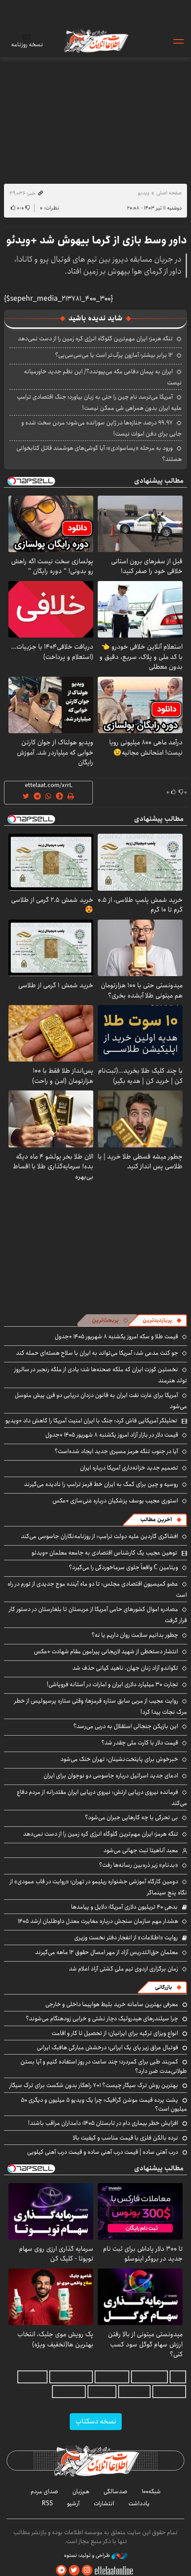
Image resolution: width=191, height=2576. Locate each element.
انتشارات (104, 2503)
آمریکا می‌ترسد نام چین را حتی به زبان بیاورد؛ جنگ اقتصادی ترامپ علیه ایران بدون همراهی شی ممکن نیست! (99, 402)
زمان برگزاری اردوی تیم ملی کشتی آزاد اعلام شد (123, 1969)
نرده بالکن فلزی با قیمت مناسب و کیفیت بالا (125, 2138)
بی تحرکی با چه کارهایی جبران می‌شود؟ (131, 1817)
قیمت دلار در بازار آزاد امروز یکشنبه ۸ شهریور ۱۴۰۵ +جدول (112, 1435)
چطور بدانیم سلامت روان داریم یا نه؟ (135, 1635)
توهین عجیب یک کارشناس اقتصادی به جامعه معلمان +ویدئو (104, 1553)
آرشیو (73, 2503)
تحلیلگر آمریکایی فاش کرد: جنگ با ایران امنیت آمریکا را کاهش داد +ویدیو (91, 1421)
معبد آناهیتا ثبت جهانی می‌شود (141, 1850)
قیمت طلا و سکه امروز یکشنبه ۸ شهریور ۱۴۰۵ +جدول (116, 1336)
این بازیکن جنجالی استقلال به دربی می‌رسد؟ (126, 1726)
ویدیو (143, 193)
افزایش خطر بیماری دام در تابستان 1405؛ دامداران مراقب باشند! (103, 2123)
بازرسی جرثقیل (149, 2377)
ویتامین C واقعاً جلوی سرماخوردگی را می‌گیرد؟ (123, 1567)
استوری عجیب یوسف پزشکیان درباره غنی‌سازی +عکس (115, 1501)
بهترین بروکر (134, 2392)
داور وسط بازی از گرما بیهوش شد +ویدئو (97, 240)
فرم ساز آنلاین (112, 2377)
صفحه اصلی (169, 193)
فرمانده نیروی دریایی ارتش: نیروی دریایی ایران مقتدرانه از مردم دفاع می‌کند (102, 1798)
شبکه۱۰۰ (151, 2491)
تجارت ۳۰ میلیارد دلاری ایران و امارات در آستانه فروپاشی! (112, 1684)
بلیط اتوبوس (69, 2392)
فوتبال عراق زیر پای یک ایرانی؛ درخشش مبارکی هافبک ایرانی (107, 2047)
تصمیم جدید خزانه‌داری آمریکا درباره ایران (129, 1468)
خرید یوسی (32, 2377)
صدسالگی (115, 2491)
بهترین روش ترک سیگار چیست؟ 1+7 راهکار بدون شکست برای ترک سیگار (94, 2085)
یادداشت (139, 2503)
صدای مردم (44, 2491)
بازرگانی (163, 1987)
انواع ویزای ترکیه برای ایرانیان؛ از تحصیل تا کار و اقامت (115, 2033)
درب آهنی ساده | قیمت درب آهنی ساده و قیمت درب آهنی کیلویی (103, 2152)
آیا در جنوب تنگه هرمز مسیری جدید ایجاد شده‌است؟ (116, 1451)
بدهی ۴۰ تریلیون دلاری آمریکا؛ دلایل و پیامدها (124, 1907)
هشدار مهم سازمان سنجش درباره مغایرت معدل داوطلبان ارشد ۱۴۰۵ (98, 1921)
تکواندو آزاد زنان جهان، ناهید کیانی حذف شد (125, 1668)
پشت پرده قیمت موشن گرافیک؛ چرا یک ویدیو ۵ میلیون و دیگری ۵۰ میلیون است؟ (104, 2104)
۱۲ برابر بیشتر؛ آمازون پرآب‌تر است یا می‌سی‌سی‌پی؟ (114, 355)
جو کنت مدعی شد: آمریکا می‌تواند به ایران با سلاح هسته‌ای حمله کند (97, 1353)
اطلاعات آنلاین (95, 41)
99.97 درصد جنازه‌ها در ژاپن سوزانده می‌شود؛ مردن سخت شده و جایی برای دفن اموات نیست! (101, 428)
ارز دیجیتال (102, 2392)
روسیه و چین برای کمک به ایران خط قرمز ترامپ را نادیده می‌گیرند (101, 1484)
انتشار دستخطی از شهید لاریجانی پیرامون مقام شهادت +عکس (106, 1651)
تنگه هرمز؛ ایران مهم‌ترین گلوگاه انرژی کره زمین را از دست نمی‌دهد (95, 339)
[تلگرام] (61, 2570)
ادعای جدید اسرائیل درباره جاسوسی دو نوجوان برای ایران (111, 1776)
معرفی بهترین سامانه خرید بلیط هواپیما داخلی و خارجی (112, 2004)
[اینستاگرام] (87, 2570)
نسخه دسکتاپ (96, 2421)
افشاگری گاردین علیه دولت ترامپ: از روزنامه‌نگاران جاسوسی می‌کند (99, 1536)
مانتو (178, 2377)
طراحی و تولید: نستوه (88, 2556)
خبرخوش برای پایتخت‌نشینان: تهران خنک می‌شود (119, 1759)
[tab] (162, 1320)
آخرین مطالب (156, 1520)
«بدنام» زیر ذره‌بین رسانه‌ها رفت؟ (139, 1865)
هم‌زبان (81, 2491)
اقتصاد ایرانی (169, 2392)
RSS (47, 2503)
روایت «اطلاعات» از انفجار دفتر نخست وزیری (126, 1938)
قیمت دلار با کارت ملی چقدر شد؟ (140, 1743)
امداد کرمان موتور (71, 2377)
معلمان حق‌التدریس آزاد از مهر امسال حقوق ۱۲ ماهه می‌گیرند (107, 1952)
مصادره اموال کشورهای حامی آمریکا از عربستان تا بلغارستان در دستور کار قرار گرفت (98, 1615)
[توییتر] (74, 2570)
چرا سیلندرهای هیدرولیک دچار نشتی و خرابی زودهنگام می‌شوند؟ (102, 2019)
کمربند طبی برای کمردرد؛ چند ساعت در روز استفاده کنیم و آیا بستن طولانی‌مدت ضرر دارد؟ (104, 2066)
